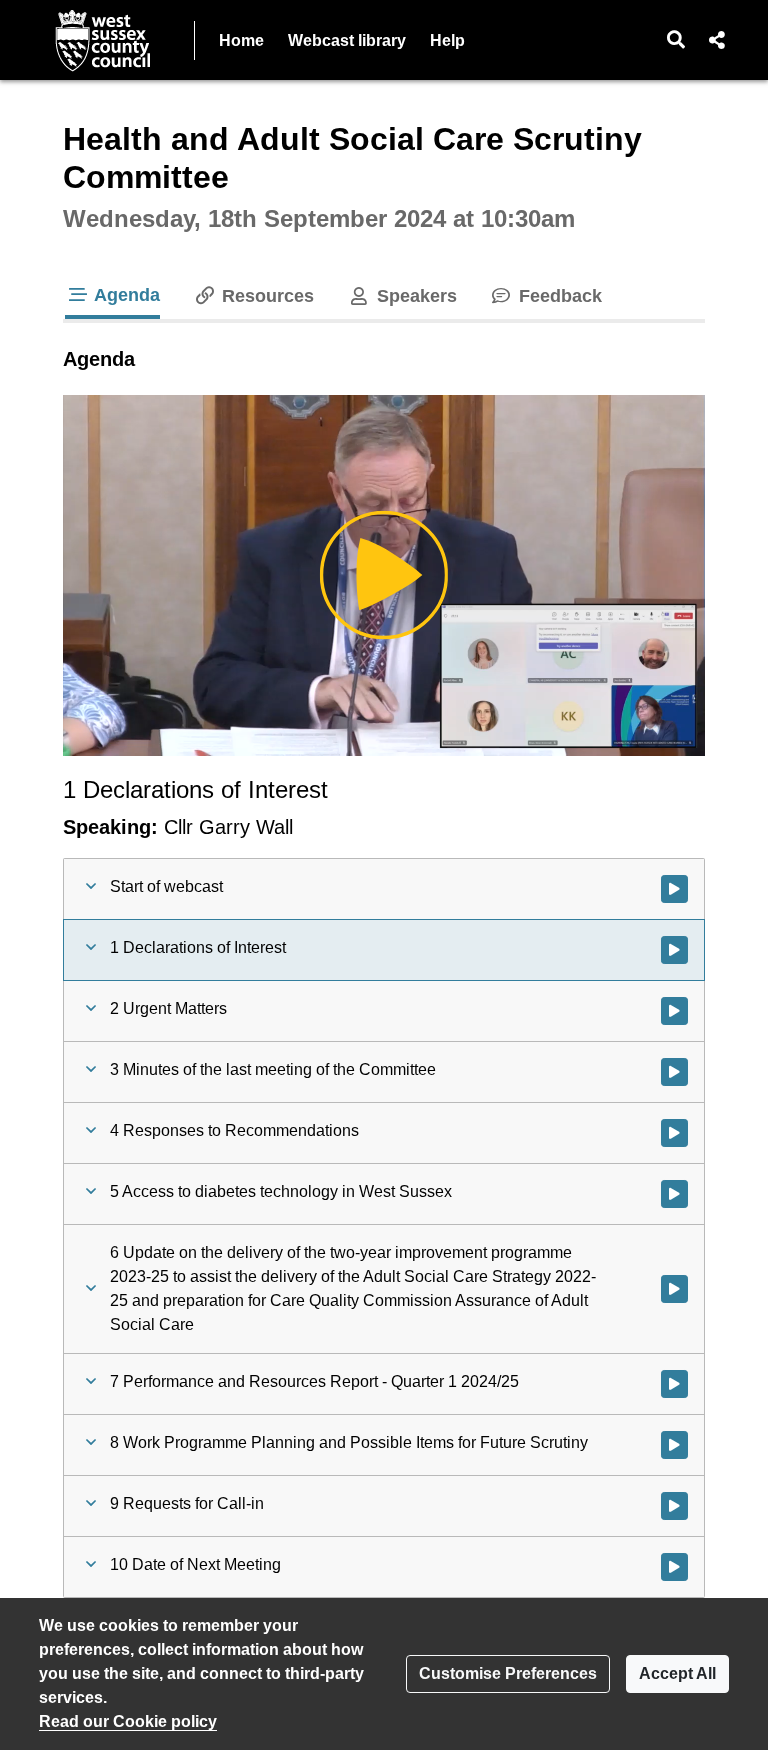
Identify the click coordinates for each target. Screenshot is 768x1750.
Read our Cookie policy (128, 1721)
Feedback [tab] (558, 296)
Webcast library (347, 40)
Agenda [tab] (125, 295)
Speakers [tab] (414, 296)
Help (447, 40)
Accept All (677, 1673)
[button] (676, 40)
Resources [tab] (265, 296)
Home (241, 40)
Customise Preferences (508, 1673)
